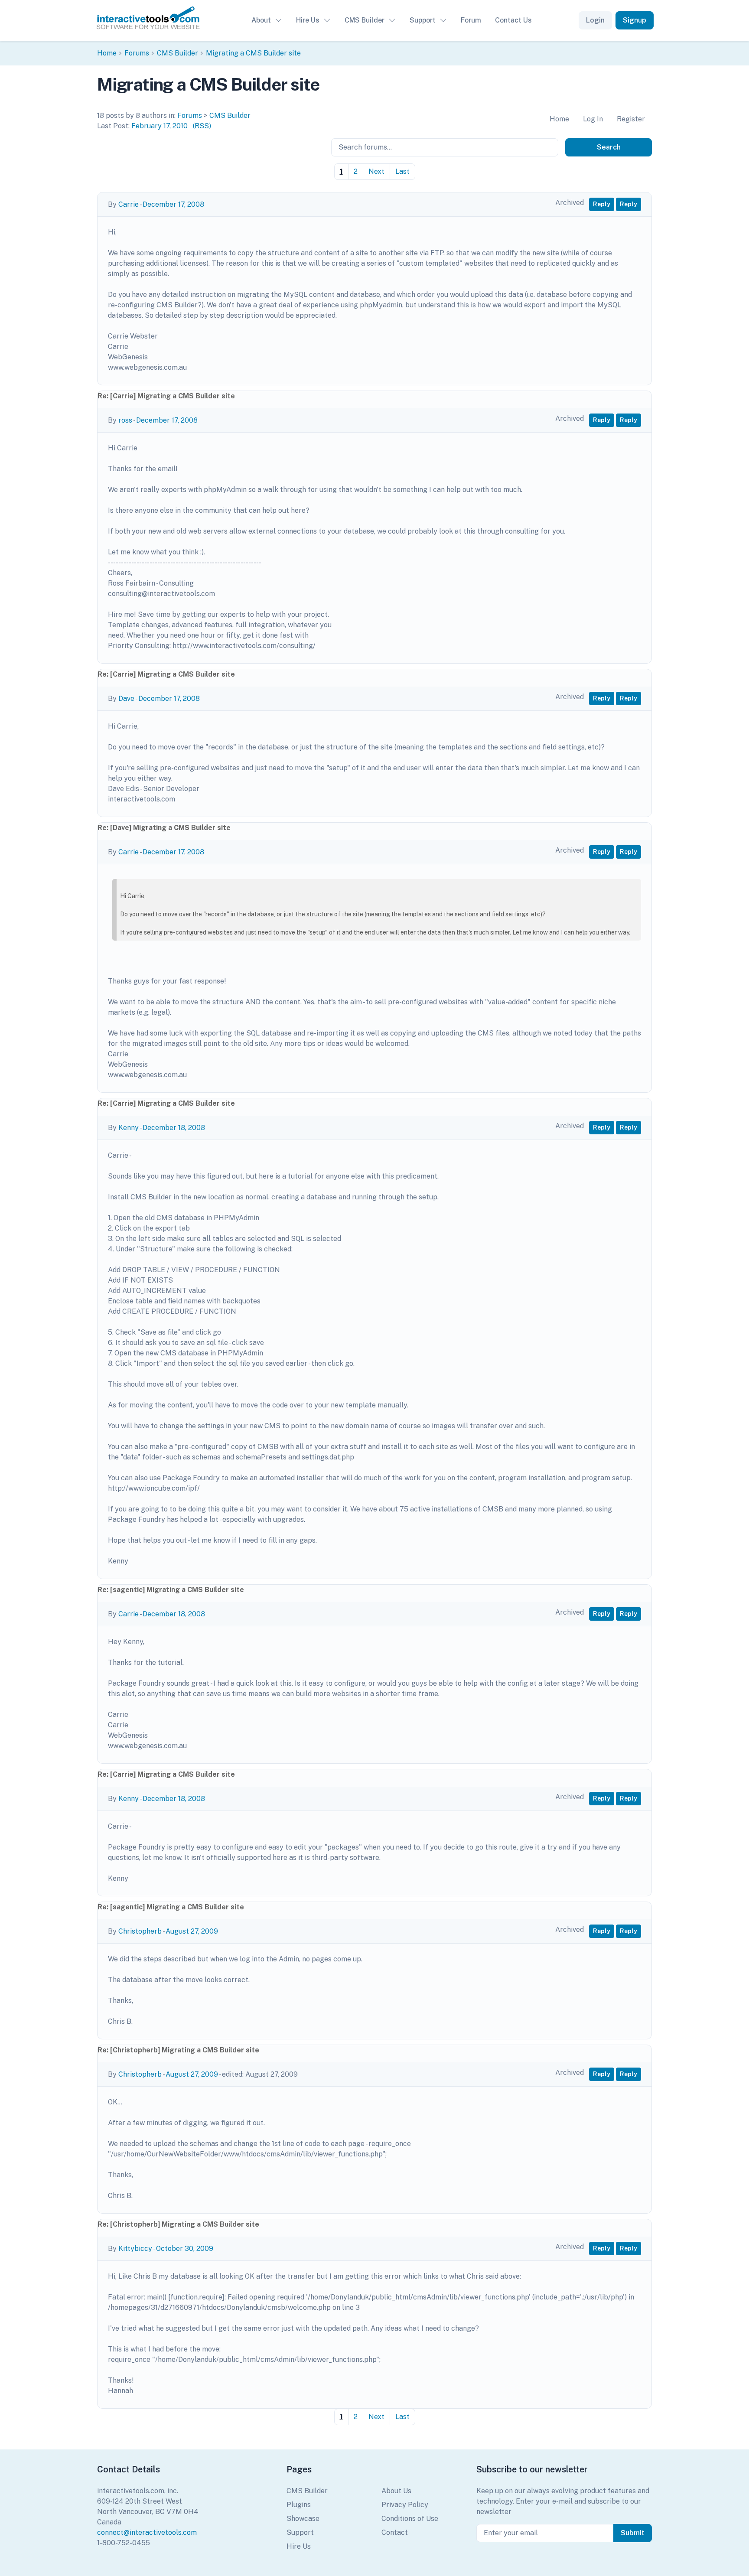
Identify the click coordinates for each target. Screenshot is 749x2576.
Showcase (303, 2519)
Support (423, 20)
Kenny (129, 1128)
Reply (602, 204)
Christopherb (140, 1931)
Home (107, 53)
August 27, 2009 (192, 1931)
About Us (396, 2491)
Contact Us (513, 20)
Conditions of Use (410, 2519)
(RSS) (202, 126)
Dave (126, 699)
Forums (137, 53)
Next (376, 171)
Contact (395, 2532)
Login (595, 20)
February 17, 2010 (160, 126)
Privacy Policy (405, 2505)
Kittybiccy (135, 2249)
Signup (635, 20)
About (261, 20)
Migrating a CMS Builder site (253, 53)
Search (609, 147)
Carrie (129, 204)
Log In (593, 119)
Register (631, 119)
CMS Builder (365, 20)
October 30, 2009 (185, 2249)
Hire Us (308, 20)
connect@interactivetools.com (147, 2532)
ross (125, 420)
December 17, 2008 (173, 204)
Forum (471, 20)
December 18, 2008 (174, 1128)
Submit (633, 2533)
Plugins (299, 2505)
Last (402, 171)
